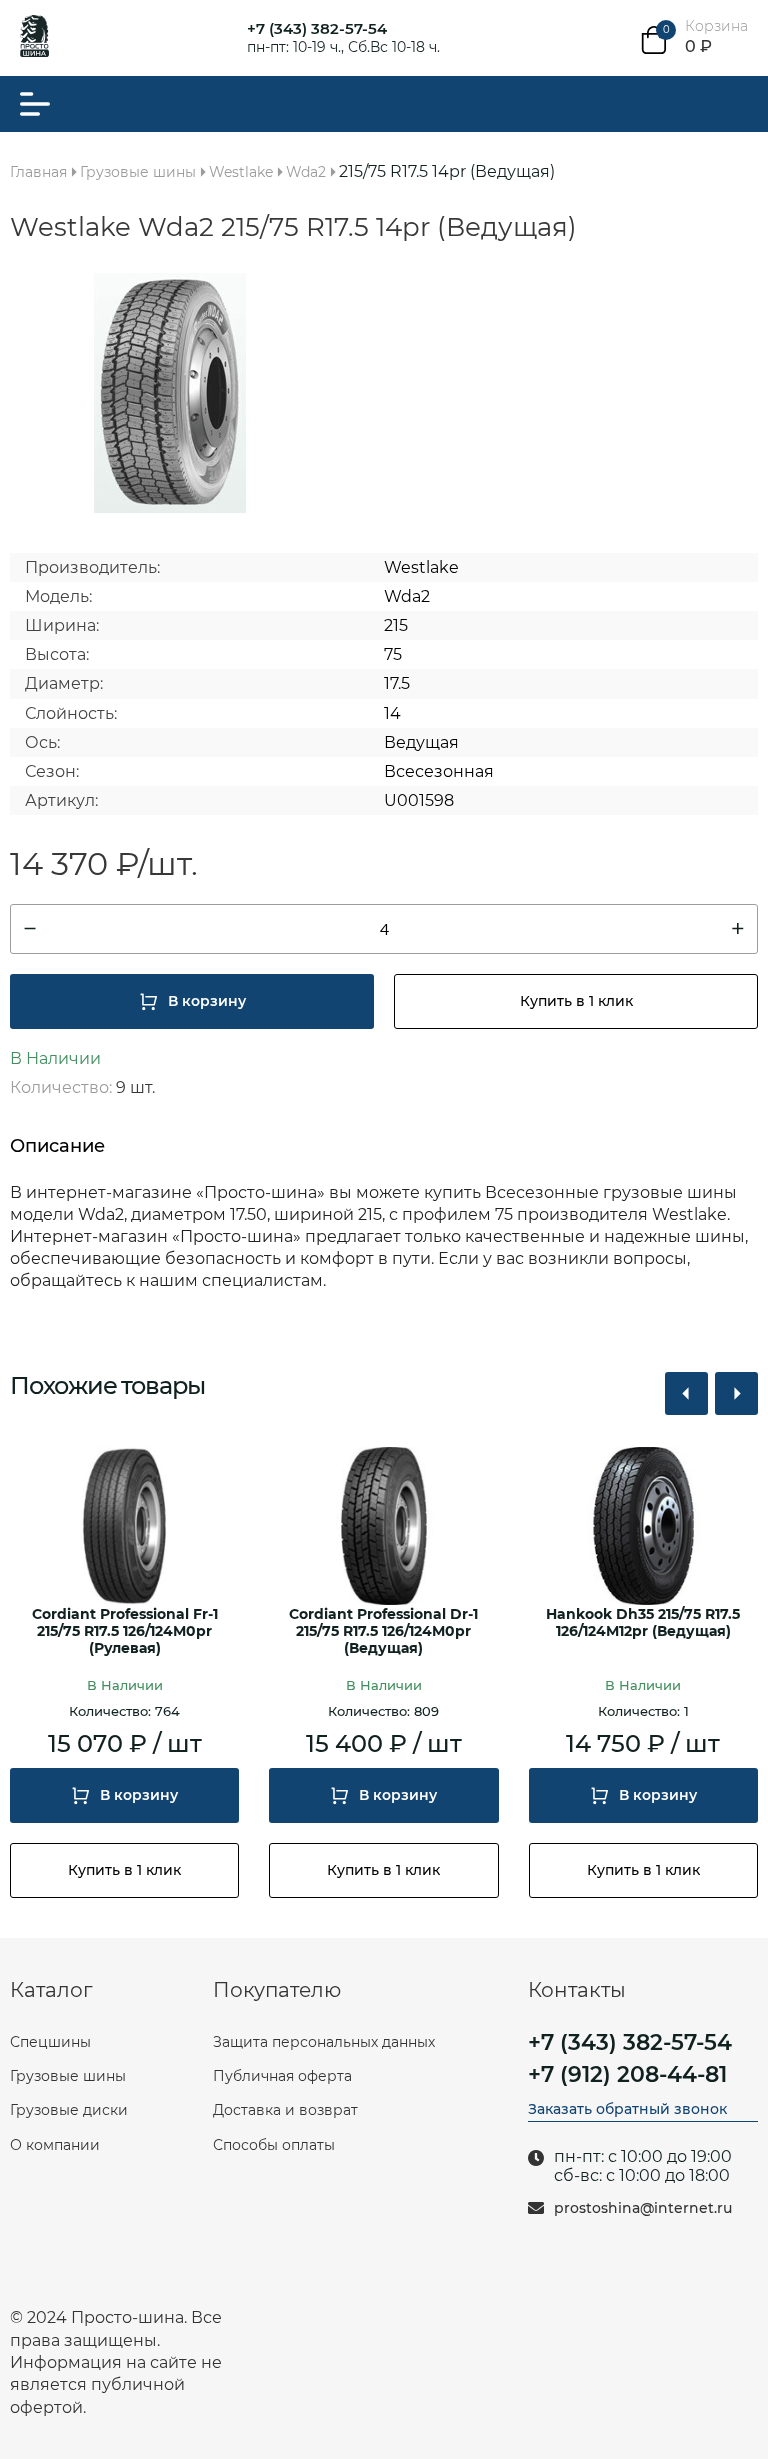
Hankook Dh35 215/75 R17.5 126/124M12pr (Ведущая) (643, 1623)
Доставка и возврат (285, 2110)
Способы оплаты (274, 2145)
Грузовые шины (68, 2076)
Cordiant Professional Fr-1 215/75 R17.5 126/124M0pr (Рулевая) (125, 1631)
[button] (686, 1393)
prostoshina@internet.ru (643, 2208)
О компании (55, 2145)
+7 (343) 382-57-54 (317, 28)
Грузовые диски (69, 2110)
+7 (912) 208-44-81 (627, 2075)
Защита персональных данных (324, 2042)
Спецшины (50, 2042)
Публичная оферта (282, 2076)
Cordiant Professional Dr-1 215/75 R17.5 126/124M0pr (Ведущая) (383, 1631)
